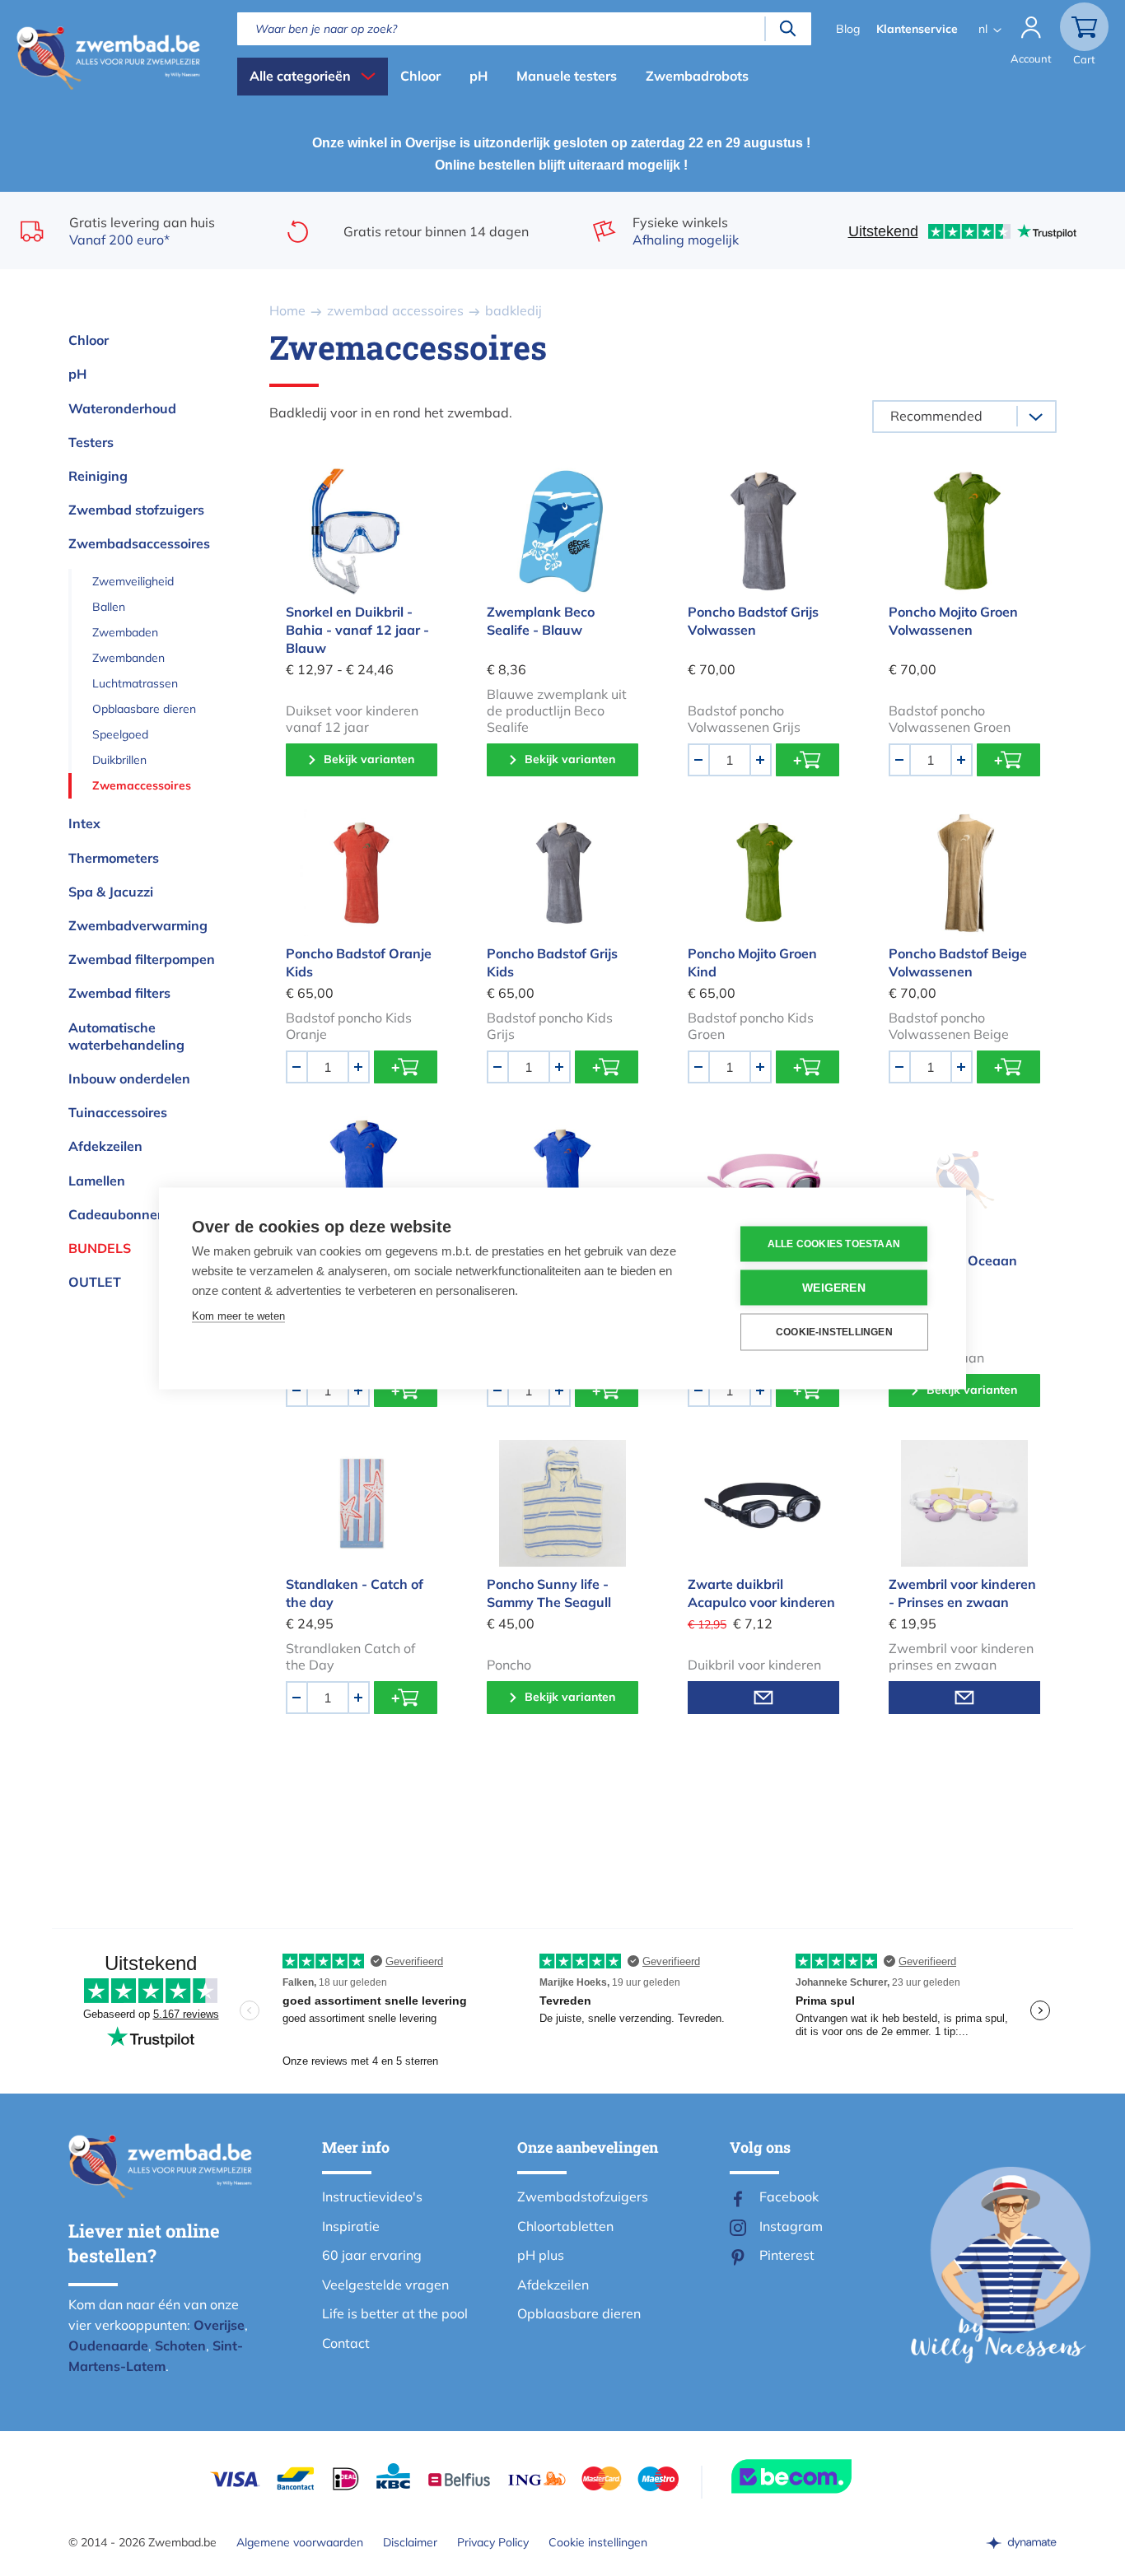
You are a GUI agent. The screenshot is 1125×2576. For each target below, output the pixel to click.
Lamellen (97, 1181)
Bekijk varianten (369, 759)
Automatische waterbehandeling (126, 1036)
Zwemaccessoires (142, 785)
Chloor (420, 76)
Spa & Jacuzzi (111, 892)
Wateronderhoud (122, 408)
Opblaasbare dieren (144, 709)
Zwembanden (128, 658)
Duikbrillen (119, 760)
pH (478, 76)
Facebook (789, 2196)
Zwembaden (125, 632)
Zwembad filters (119, 993)
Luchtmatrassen (135, 683)
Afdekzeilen (105, 1146)
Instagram (791, 2226)
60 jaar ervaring (372, 2255)
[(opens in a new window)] (1021, 2542)
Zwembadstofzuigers (583, 2196)
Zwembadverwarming (138, 925)
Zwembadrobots (697, 76)
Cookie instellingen (598, 2542)
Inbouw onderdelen (129, 1078)
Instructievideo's (372, 2196)
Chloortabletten (565, 2226)
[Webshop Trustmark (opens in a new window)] (821, 2476)
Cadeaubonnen (117, 1214)
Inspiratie (351, 2226)
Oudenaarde (108, 2345)
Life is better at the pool (395, 2313)
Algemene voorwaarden (300, 2542)
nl (983, 29)
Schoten (180, 2345)
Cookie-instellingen (834, 1332)
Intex (84, 823)
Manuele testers (567, 76)
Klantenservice (917, 29)
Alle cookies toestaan (834, 1244)
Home (287, 310)
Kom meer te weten (238, 1315)
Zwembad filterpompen (142, 959)
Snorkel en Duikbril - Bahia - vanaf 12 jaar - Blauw (357, 630)
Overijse (219, 2325)
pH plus (541, 2255)
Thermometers (114, 858)
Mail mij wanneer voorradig (763, 1698)
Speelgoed (120, 734)
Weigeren (834, 1287)
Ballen (109, 607)
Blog (848, 29)
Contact (346, 2343)
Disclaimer (410, 2542)
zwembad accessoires (395, 310)
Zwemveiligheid (133, 581)
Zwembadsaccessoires (139, 543)
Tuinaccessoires (118, 1112)
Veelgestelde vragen (385, 2285)
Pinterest (787, 2255)
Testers (91, 442)
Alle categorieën (300, 76)
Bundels (100, 1248)
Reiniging (98, 476)
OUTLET (95, 1282)
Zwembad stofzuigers (136, 510)
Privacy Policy (493, 2542)
